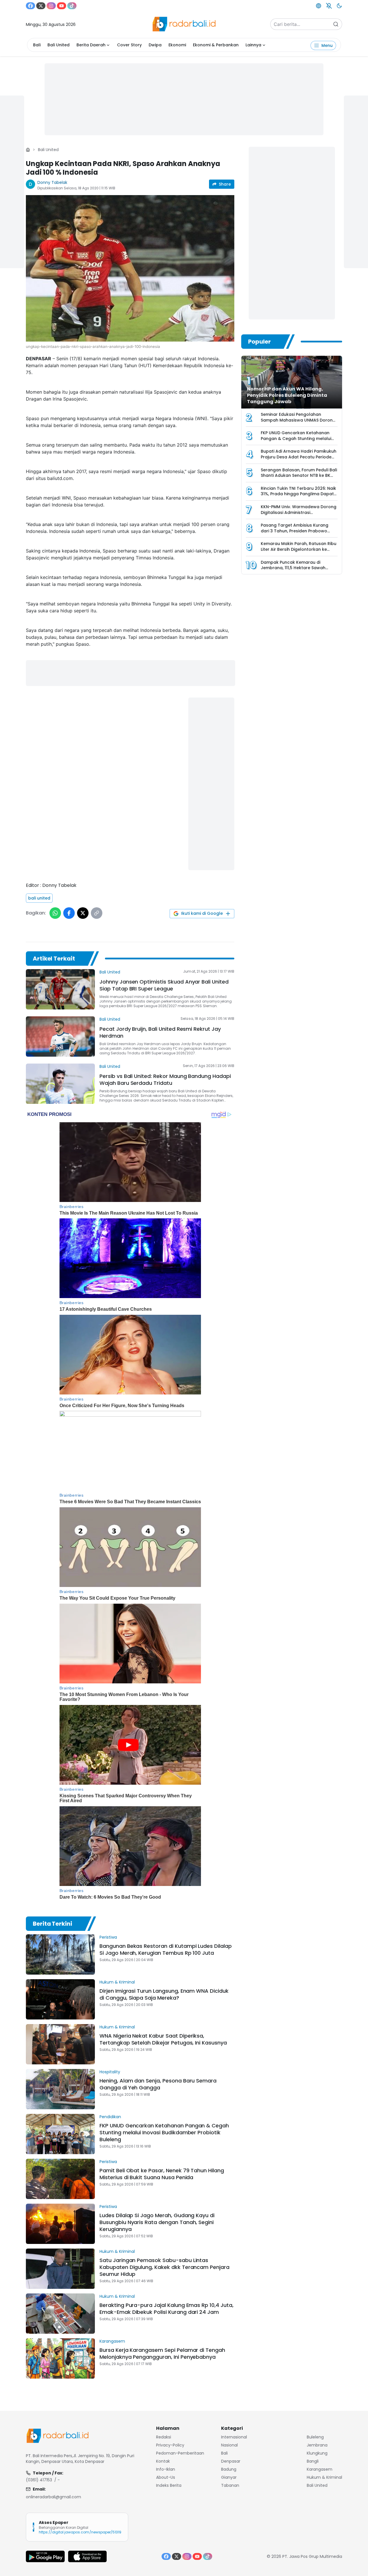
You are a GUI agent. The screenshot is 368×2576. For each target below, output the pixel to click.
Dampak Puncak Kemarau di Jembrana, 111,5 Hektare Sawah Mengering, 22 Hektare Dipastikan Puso (296, 571)
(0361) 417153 (39, 2480)
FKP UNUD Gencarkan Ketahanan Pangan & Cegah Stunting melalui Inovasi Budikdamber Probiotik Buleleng (164, 2132)
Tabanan (230, 2485)
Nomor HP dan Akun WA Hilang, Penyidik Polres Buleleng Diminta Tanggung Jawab (287, 395)
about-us (166, 2477)
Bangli (313, 2461)
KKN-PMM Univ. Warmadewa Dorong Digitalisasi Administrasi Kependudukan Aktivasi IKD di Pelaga (299, 515)
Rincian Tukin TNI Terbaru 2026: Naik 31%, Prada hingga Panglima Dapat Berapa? (298, 494)
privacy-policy (170, 2445)
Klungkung (317, 2453)
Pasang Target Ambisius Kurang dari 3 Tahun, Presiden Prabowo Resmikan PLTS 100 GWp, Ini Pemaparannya (295, 534)
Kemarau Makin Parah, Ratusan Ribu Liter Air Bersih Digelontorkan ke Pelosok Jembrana (299, 549)
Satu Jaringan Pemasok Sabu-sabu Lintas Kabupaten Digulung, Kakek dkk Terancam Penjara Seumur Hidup (164, 2267)
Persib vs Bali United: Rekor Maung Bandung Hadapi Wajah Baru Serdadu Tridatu (165, 1080)
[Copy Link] (97, 913)
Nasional (229, 2445)
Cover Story (129, 45)
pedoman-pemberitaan (180, 2453)
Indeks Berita (169, 2485)
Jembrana (317, 2445)
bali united (39, 898)
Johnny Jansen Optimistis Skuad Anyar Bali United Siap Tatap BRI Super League (164, 985)
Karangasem (112, 2341)
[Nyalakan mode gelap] (339, 6)
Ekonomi (177, 45)
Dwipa (155, 45)
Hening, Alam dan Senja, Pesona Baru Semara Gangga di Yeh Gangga (158, 2084)
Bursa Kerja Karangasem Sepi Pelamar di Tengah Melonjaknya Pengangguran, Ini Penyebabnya (162, 2353)
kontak (163, 2461)
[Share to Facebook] (69, 913)
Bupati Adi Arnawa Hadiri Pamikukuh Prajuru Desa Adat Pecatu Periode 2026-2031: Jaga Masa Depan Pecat (299, 457)
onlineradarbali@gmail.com (53, 2497)
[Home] (28, 150)
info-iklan (166, 2469)
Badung (229, 2469)
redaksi (164, 2437)
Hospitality (110, 2072)
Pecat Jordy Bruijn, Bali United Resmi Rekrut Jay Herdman (160, 1032)
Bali (37, 45)
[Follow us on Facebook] (30, 6)
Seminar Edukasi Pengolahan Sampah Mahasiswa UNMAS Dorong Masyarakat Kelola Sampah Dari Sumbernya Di (298, 423)
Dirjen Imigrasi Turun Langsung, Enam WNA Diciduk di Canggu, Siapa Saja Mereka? (164, 1994)
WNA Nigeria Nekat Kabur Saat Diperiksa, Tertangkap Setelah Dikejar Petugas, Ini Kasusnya (163, 2039)
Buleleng (315, 2437)
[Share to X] (83, 913)
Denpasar (231, 2461)
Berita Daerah (91, 45)
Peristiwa (108, 1937)
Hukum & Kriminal (117, 1982)
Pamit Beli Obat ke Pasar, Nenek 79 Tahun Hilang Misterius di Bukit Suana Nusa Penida (162, 2174)
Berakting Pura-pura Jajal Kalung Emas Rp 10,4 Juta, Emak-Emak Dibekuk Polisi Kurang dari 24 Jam (166, 2309)
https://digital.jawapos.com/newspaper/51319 (80, 2532)
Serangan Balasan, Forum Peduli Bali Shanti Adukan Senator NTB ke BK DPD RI (299, 476)
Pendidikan (110, 2117)
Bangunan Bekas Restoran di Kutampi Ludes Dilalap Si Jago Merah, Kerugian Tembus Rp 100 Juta (166, 1949)
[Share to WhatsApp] (55, 913)
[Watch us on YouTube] (62, 6)
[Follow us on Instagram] (51, 6)
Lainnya (253, 45)
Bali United (59, 45)
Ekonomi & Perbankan (216, 45)
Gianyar (229, 2477)
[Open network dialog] (319, 6)
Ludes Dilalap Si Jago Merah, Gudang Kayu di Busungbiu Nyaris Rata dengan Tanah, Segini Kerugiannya (157, 2222)
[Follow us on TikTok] (72, 6)
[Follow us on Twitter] (41, 6)
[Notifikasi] (329, 6)
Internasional (234, 2437)
